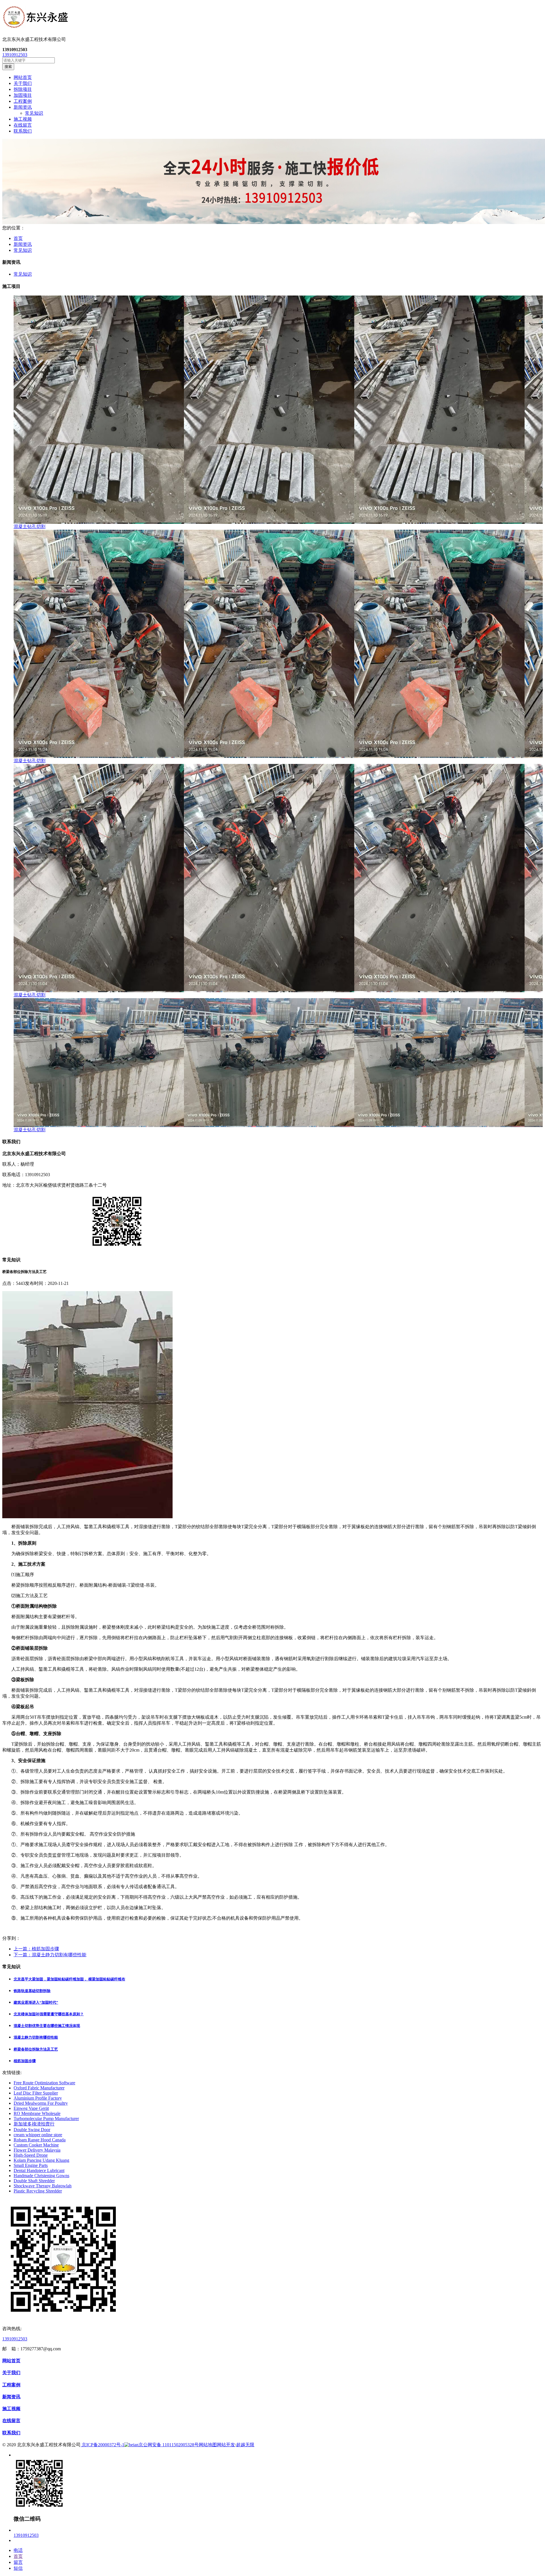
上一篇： (36, 1949)
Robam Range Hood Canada (40, 2140)
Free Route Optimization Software (44, 2083)
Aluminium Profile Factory (38, 2098)
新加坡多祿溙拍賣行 (34, 2124)
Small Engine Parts (31, 2165)
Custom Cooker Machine (36, 2145)
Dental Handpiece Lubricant (39, 2170)
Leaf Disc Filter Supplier (36, 2093)
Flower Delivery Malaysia (37, 2150)
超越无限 (245, 2445)
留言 (18, 2562)
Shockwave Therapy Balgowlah (43, 2186)
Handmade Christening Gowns (41, 2176)
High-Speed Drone (31, 2155)
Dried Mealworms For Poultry (41, 2103)
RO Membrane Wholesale (37, 2113)
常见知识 (34, 113)
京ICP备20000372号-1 (102, 2445)
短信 (18, 2568)
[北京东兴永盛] (272, 18)
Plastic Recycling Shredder (38, 2191)
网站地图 (208, 2445)
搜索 (8, 67)
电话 (18, 2550)
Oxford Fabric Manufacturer (39, 2088)
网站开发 (226, 2445)
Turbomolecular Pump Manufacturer (46, 2119)
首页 (18, 238)
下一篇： (50, 1955)
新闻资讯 (23, 244)
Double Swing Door (32, 2130)
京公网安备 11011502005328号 (169, 2445)
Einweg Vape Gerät (31, 2108)
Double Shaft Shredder (34, 2181)
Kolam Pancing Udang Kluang (41, 2160)
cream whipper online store (38, 2135)
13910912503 (15, 55)
